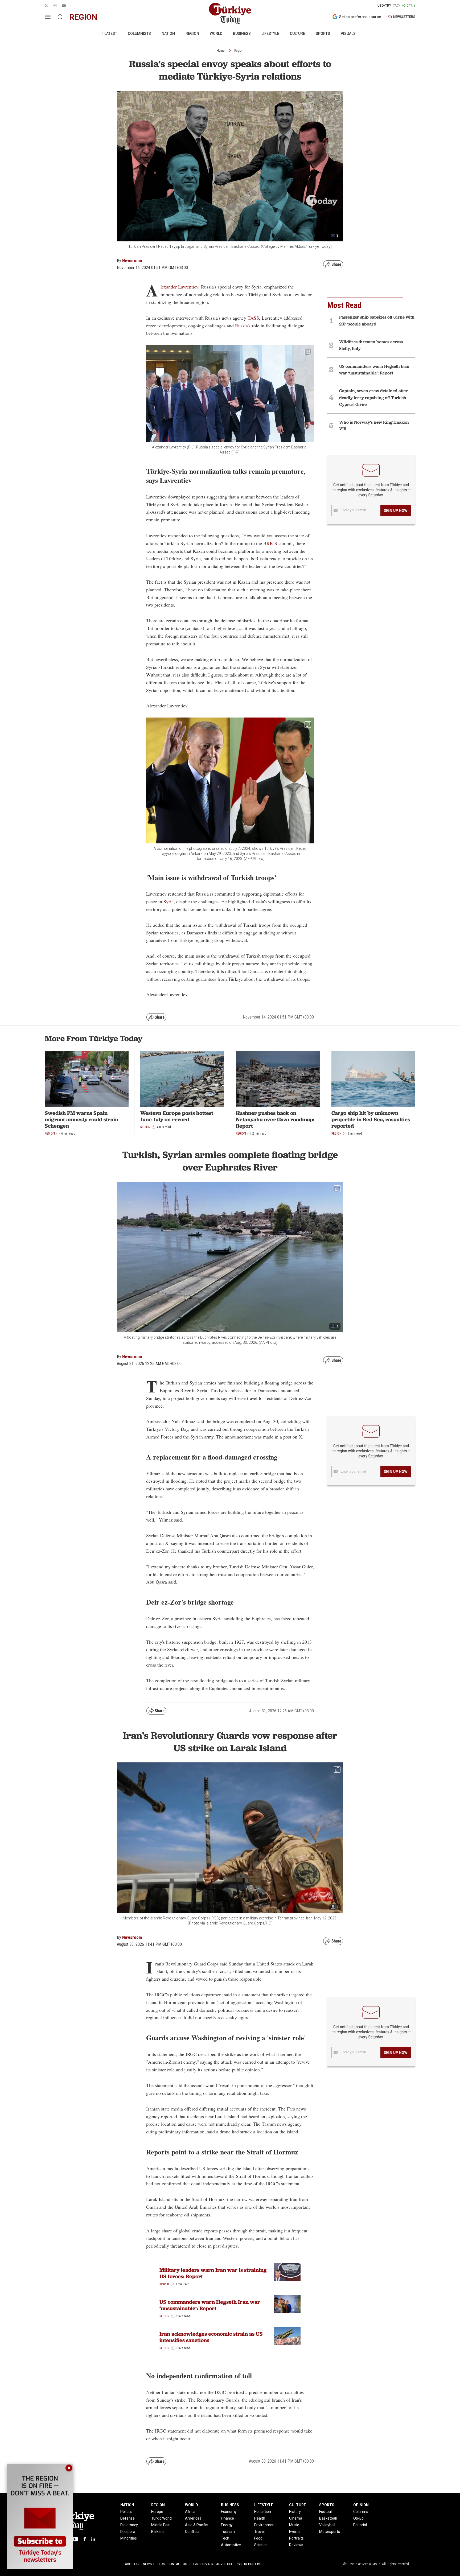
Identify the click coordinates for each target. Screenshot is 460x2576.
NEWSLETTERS (404, 17)
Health (260, 2518)
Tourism (228, 2532)
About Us (133, 2564)
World (164, 2284)
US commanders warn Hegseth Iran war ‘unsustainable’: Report (210, 2305)
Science (261, 2545)
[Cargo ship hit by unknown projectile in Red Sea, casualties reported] (373, 1079)
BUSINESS (242, 34)
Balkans (158, 2532)
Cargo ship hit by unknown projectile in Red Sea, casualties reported (371, 1119)
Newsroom (132, 261)
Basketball (328, 2518)
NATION (168, 34)
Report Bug (254, 2564)
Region (239, 51)
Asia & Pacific (196, 2525)
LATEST (111, 34)
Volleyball (327, 2525)
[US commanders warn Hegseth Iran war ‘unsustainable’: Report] (287, 2304)
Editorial (360, 2525)
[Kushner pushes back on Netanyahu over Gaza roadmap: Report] (278, 1079)
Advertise (225, 2564)
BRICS (271, 543)
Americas (193, 2518)
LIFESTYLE (270, 34)
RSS (239, 2564)
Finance (227, 2518)
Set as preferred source (360, 17)
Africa (190, 2512)
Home (221, 51)
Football (326, 2512)
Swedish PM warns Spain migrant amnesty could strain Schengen (81, 1119)
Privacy (207, 2564)
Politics (126, 2512)
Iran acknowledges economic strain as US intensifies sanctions (211, 2337)
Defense (128, 2518)
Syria (169, 901)
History (295, 2512)
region (83, 17)
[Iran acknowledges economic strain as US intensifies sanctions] (287, 2336)
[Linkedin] (93, 2539)
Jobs (194, 2564)
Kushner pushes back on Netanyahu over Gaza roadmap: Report (275, 1119)
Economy (229, 2512)
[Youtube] (75, 2539)
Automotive (231, 2545)
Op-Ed (358, 2518)
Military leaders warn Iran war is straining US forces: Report (213, 2273)
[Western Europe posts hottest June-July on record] (182, 1079)
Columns (361, 2512)
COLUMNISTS (139, 34)
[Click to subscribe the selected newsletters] (396, 510)
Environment (265, 2525)
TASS (253, 318)
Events (295, 2532)
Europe (157, 2512)
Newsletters (154, 2564)
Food (258, 2538)
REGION (192, 34)
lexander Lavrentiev (179, 287)
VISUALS (348, 34)
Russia (241, 325)
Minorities (129, 2538)
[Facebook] (85, 2539)
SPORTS (323, 34)
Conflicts (192, 2532)
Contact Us (177, 2564)
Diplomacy (129, 2525)
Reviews (296, 2545)
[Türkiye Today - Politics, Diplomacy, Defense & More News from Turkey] (230, 14)
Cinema (296, 2518)
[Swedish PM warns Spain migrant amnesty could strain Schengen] (87, 1079)
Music (294, 2525)
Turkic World (161, 2518)
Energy (227, 2525)
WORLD (216, 34)
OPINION (361, 2505)
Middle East (161, 2525)
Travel (259, 2532)
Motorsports (330, 2532)
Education (263, 2512)
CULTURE (297, 34)
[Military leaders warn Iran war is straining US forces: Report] (287, 2272)
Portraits (296, 2538)
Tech (225, 2538)
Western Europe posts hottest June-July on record (177, 1116)
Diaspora (128, 2532)
